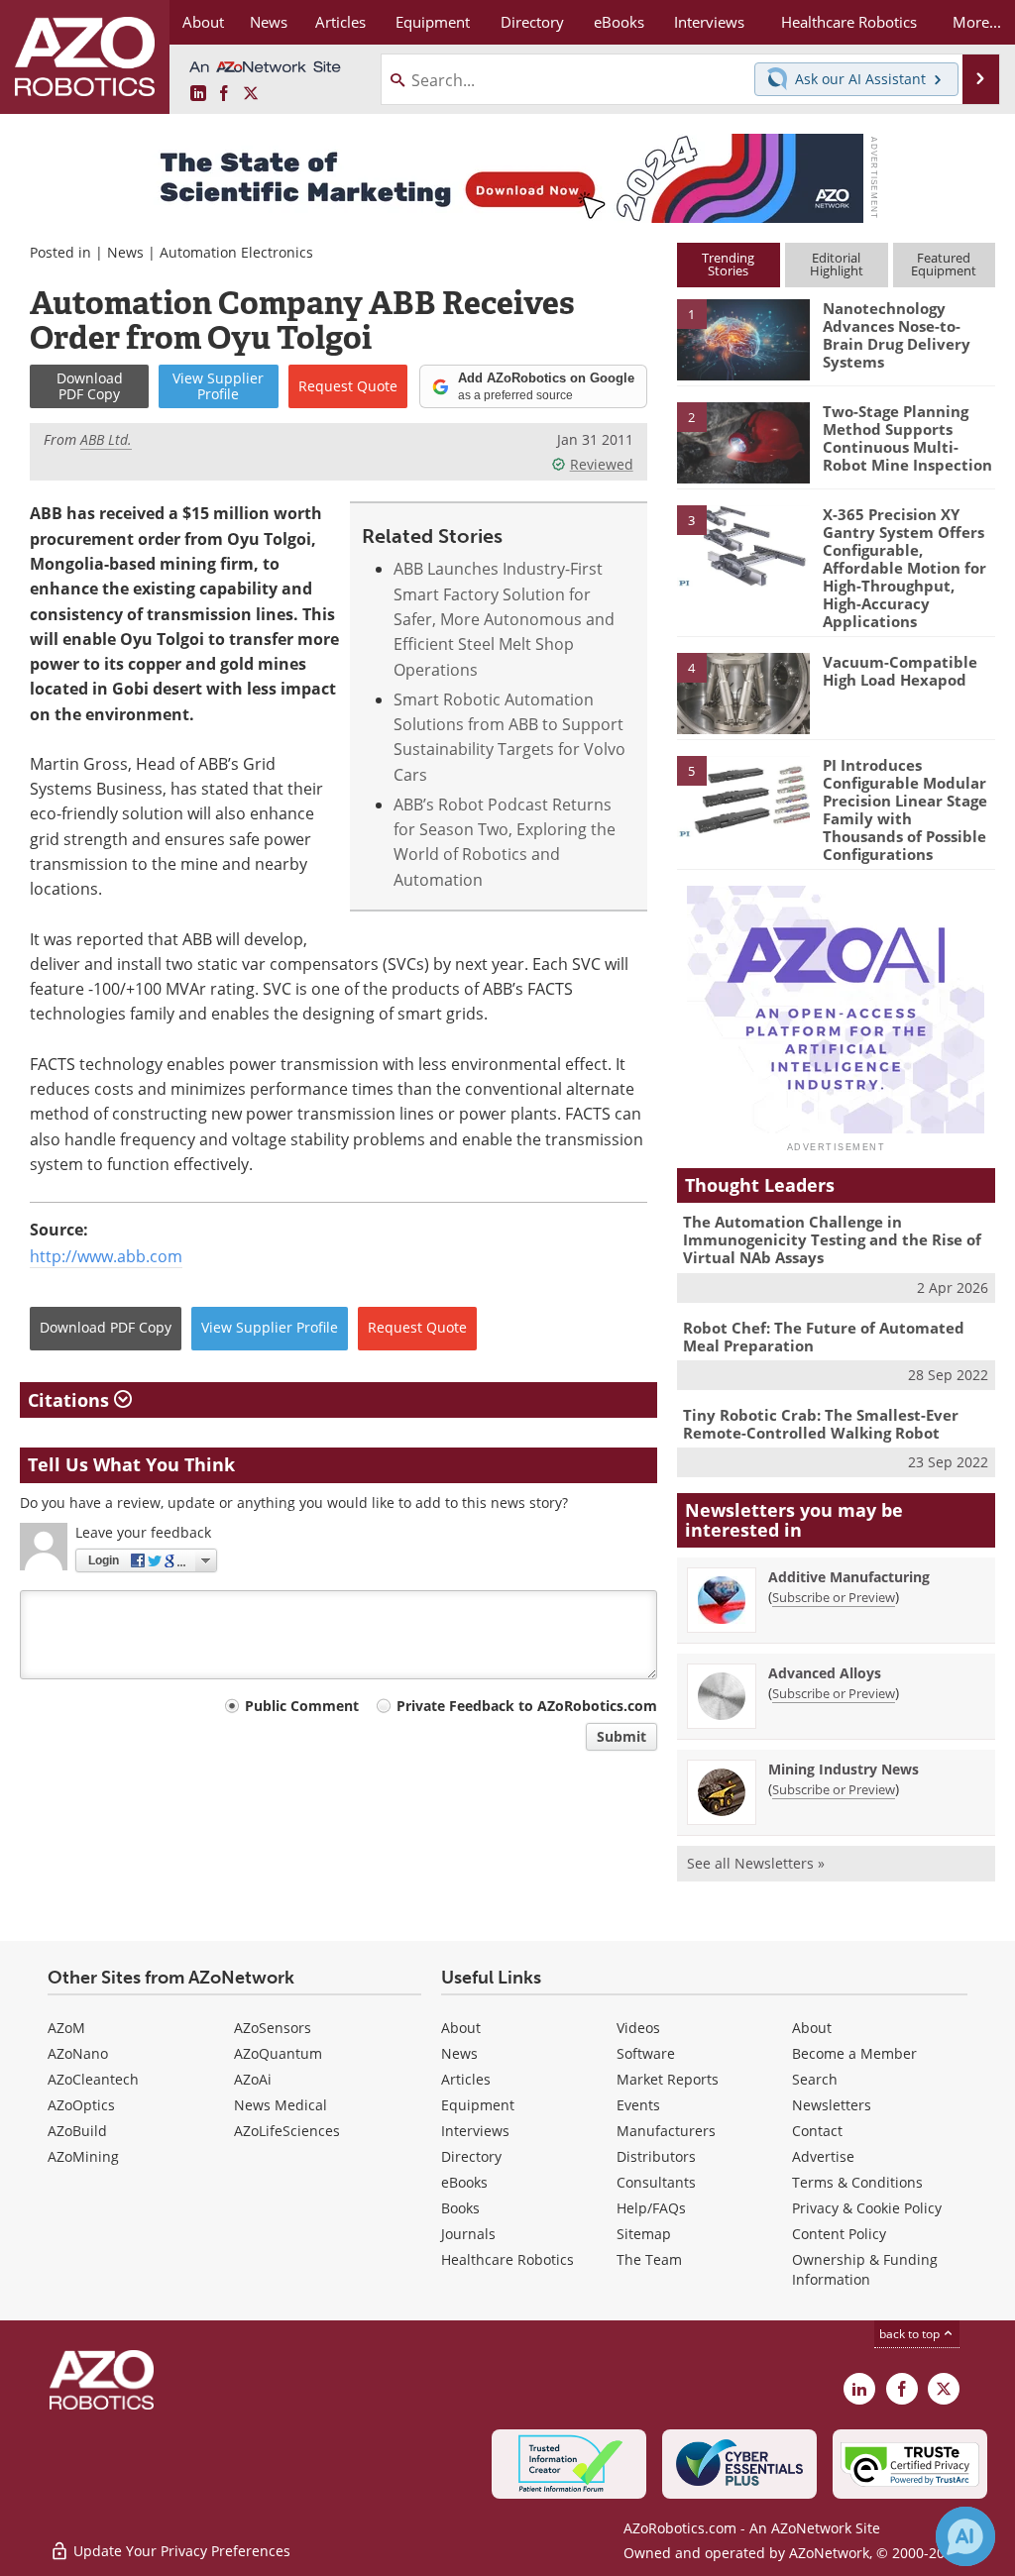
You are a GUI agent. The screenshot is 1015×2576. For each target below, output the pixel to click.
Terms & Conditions (857, 2182)
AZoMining (83, 2156)
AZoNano (78, 2053)
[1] (743, 339)
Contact (817, 2131)
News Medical (281, 2105)
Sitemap (644, 2234)
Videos (638, 2028)
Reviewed (602, 464)
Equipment (478, 2105)
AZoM (66, 2028)
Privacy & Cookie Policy (867, 2208)
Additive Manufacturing (849, 1577)
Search (815, 2079)
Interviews (475, 2131)
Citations (71, 1400)
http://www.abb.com (106, 1256)
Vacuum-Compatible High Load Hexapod (900, 671)
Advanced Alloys (825, 1673)
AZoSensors (273, 2028)
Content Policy (839, 2234)
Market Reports (668, 2079)
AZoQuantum (278, 2053)
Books (460, 2208)
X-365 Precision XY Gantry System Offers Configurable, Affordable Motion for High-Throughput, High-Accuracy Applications (904, 568)
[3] (743, 544)
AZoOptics (81, 2105)
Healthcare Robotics (507, 2259)
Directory (471, 2156)
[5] (743, 795)
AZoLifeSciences (287, 2131)
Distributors (656, 2156)
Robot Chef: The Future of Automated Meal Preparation (824, 1337)
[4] (743, 692)
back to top (911, 2334)
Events (638, 2105)
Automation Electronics (236, 252)
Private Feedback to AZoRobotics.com (527, 1706)
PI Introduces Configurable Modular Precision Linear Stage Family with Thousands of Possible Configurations (905, 809)
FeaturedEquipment (944, 264)
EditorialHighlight (837, 264)
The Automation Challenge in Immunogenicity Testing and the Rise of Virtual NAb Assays (832, 1239)
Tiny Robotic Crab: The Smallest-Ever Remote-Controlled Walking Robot (821, 1424)
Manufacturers (666, 2131)
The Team (649, 2259)
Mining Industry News (844, 1769)
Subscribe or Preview (834, 1597)
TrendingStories (728, 264)
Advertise (823, 2156)
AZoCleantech (93, 2079)
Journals (468, 2234)
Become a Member (854, 2053)
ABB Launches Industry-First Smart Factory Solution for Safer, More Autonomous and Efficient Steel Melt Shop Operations (504, 619)
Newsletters (832, 2105)
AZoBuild (77, 2131)
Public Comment (302, 1706)
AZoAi (253, 2079)
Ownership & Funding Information (865, 2269)
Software (646, 2053)
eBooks (464, 2182)
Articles (466, 2079)
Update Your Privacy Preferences (180, 2551)
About (461, 2028)
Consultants (656, 2182)
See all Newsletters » (756, 1863)
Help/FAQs (651, 2208)
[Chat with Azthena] (965, 2536)
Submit (621, 1736)
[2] (743, 441)
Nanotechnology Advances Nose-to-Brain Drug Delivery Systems (897, 335)
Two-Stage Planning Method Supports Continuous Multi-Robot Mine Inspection (907, 438)
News (125, 252)
